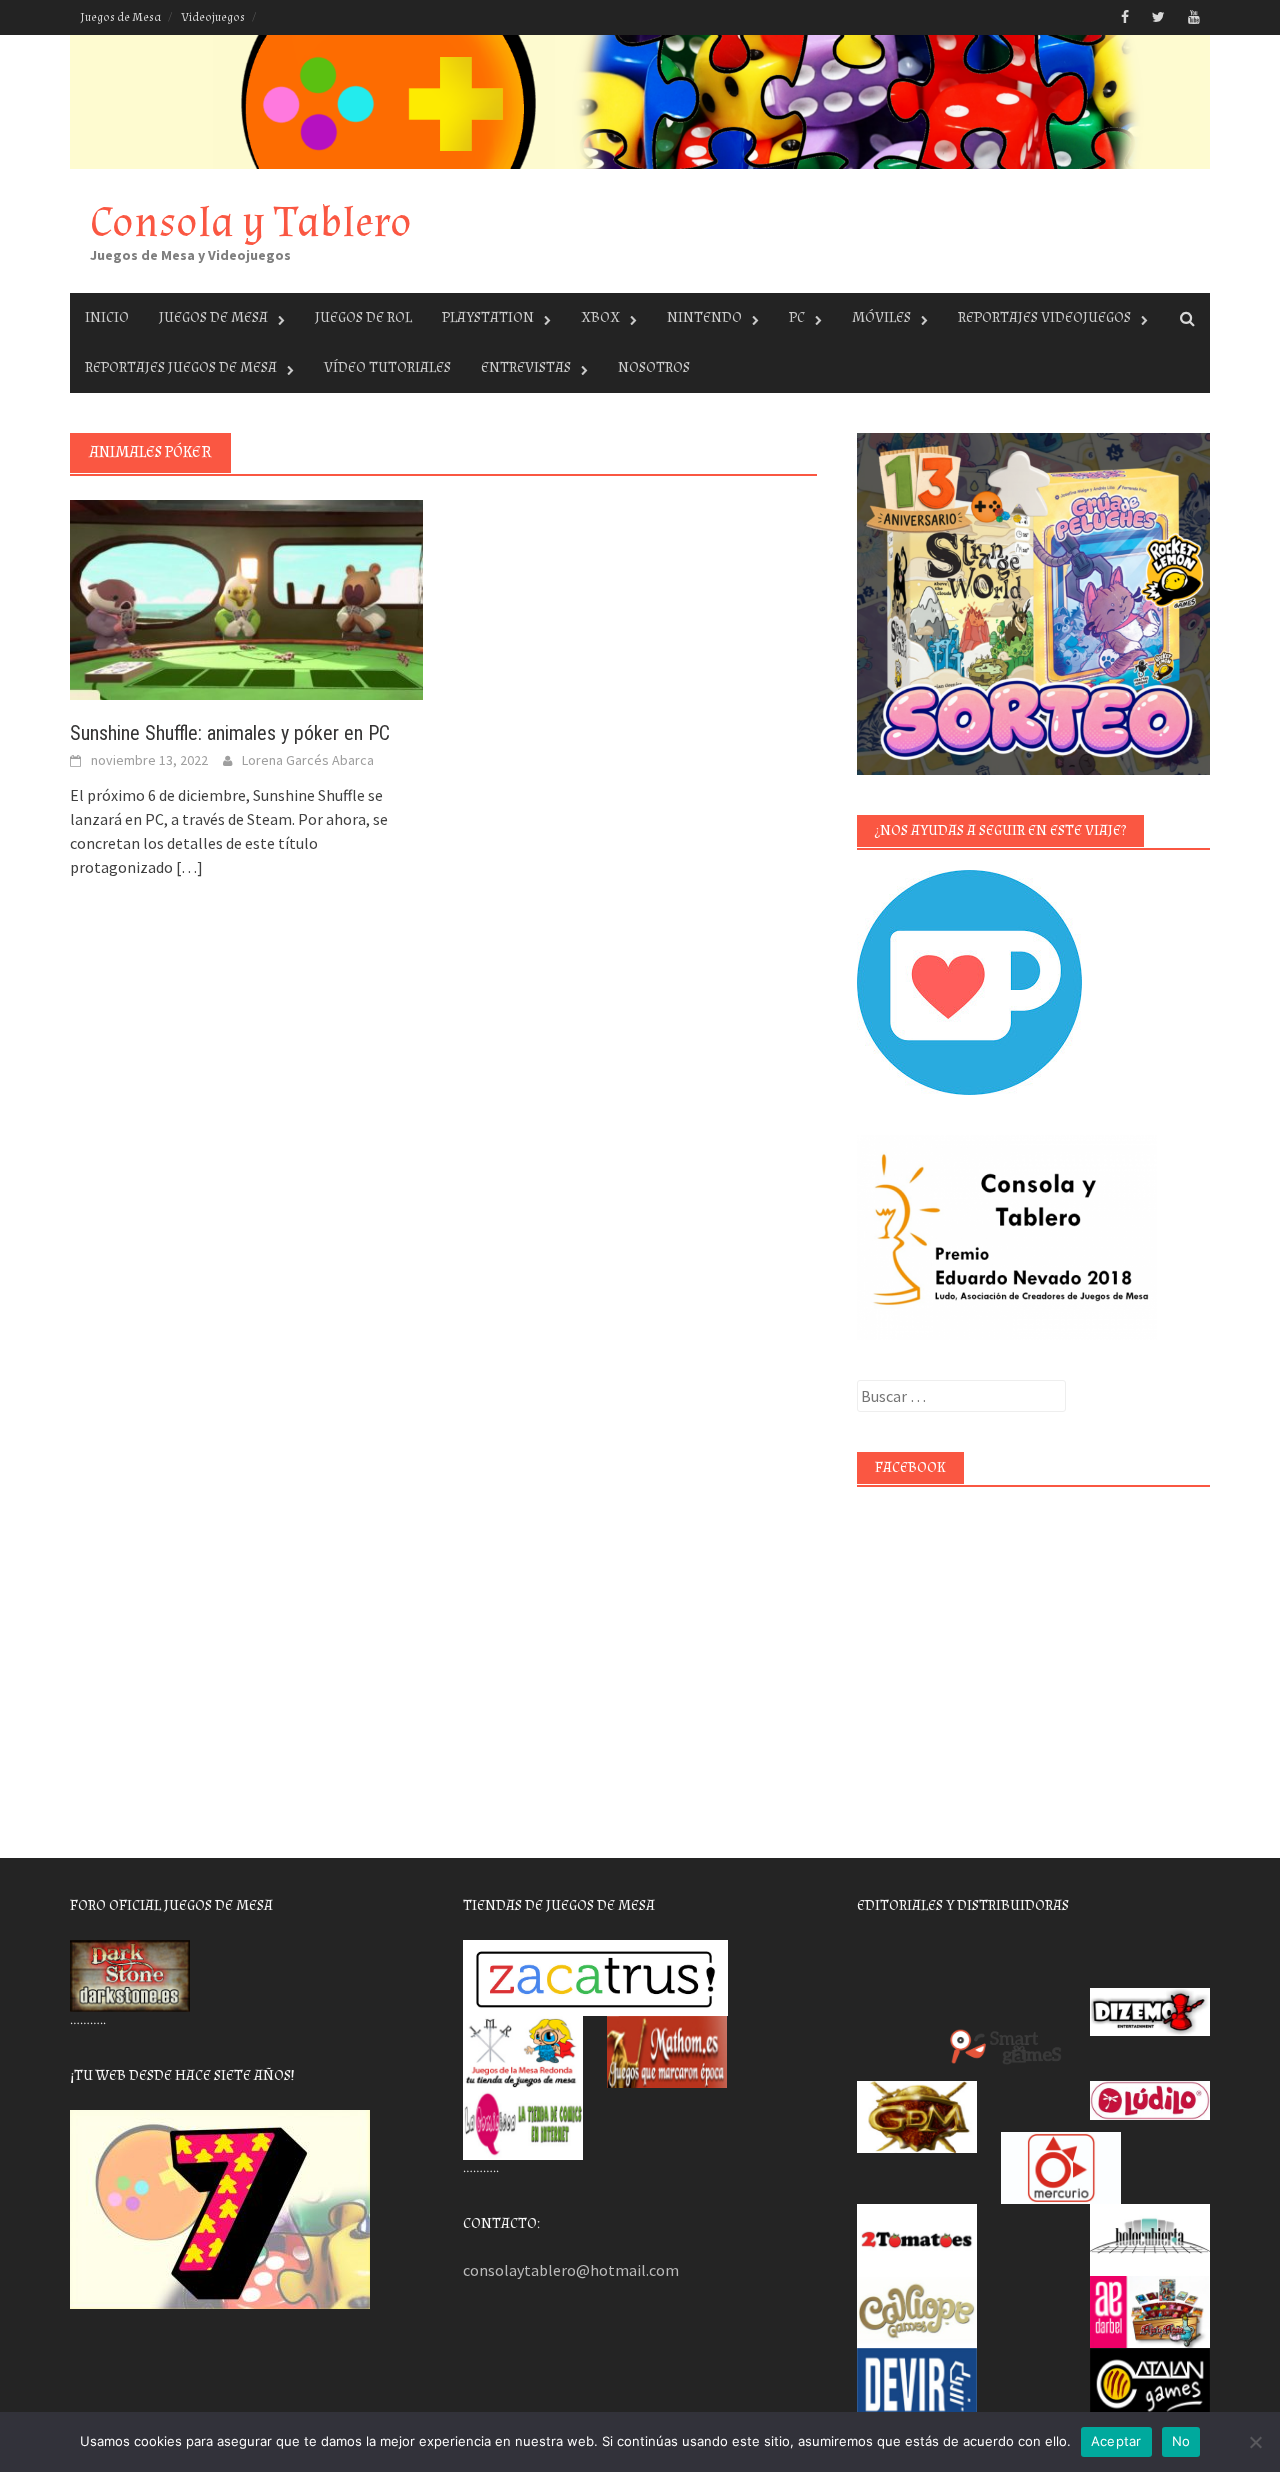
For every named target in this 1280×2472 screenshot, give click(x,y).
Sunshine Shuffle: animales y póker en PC (230, 733)
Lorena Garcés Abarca (308, 760)
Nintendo (704, 317)
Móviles (881, 317)
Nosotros (654, 367)
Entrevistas (526, 367)
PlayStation (488, 317)
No (1181, 2441)
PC (797, 317)
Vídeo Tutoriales (387, 367)
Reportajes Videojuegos (1044, 317)
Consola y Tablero (251, 222)
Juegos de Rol (363, 317)
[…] (188, 867)
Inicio (107, 317)
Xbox (600, 317)
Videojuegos (213, 17)
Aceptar (1116, 2441)
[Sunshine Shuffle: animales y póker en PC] (246, 598)
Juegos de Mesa (120, 17)
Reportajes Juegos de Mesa (181, 367)
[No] (1255, 2442)
